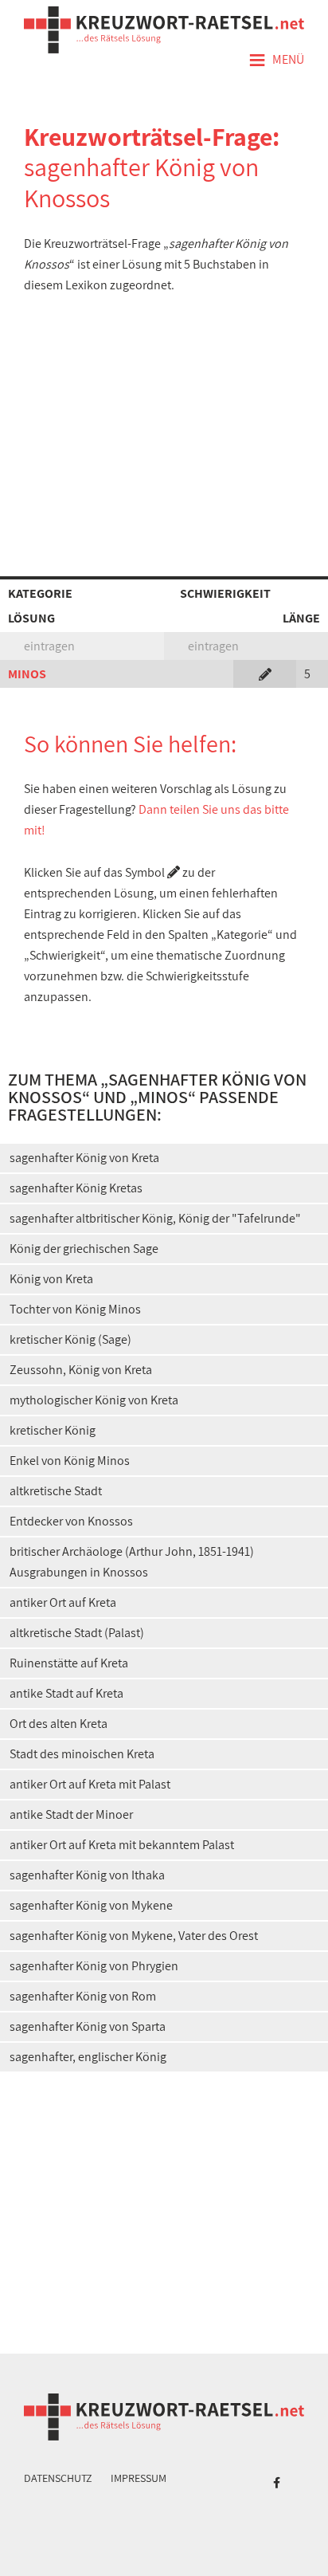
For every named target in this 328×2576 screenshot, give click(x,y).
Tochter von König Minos (75, 1309)
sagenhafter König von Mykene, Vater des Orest (134, 1936)
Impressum (139, 2478)
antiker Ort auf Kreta (63, 1602)
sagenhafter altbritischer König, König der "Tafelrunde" (155, 1218)
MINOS (27, 674)
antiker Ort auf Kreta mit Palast (90, 1784)
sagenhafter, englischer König (88, 2057)
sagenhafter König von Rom (83, 1996)
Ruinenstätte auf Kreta (69, 1663)
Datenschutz (58, 2478)
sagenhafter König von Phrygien (94, 1966)
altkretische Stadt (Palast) (77, 1633)
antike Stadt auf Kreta (66, 1693)
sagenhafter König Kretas (76, 1188)
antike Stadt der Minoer (71, 1814)
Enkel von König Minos (70, 1461)
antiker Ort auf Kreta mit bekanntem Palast (122, 1845)
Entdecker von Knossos (71, 1521)
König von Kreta (51, 1279)
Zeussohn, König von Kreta (81, 1370)
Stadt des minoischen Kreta (82, 1754)
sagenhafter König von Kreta (84, 1158)
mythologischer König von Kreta (94, 1400)
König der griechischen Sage (84, 1249)
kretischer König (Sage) (70, 1339)
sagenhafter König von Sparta (88, 2026)
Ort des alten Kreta (59, 1724)
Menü (276, 61)
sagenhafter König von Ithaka (87, 1875)
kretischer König (53, 1430)
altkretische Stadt (56, 1491)
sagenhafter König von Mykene (91, 1905)
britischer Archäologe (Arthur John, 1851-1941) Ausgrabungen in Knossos (132, 1562)
